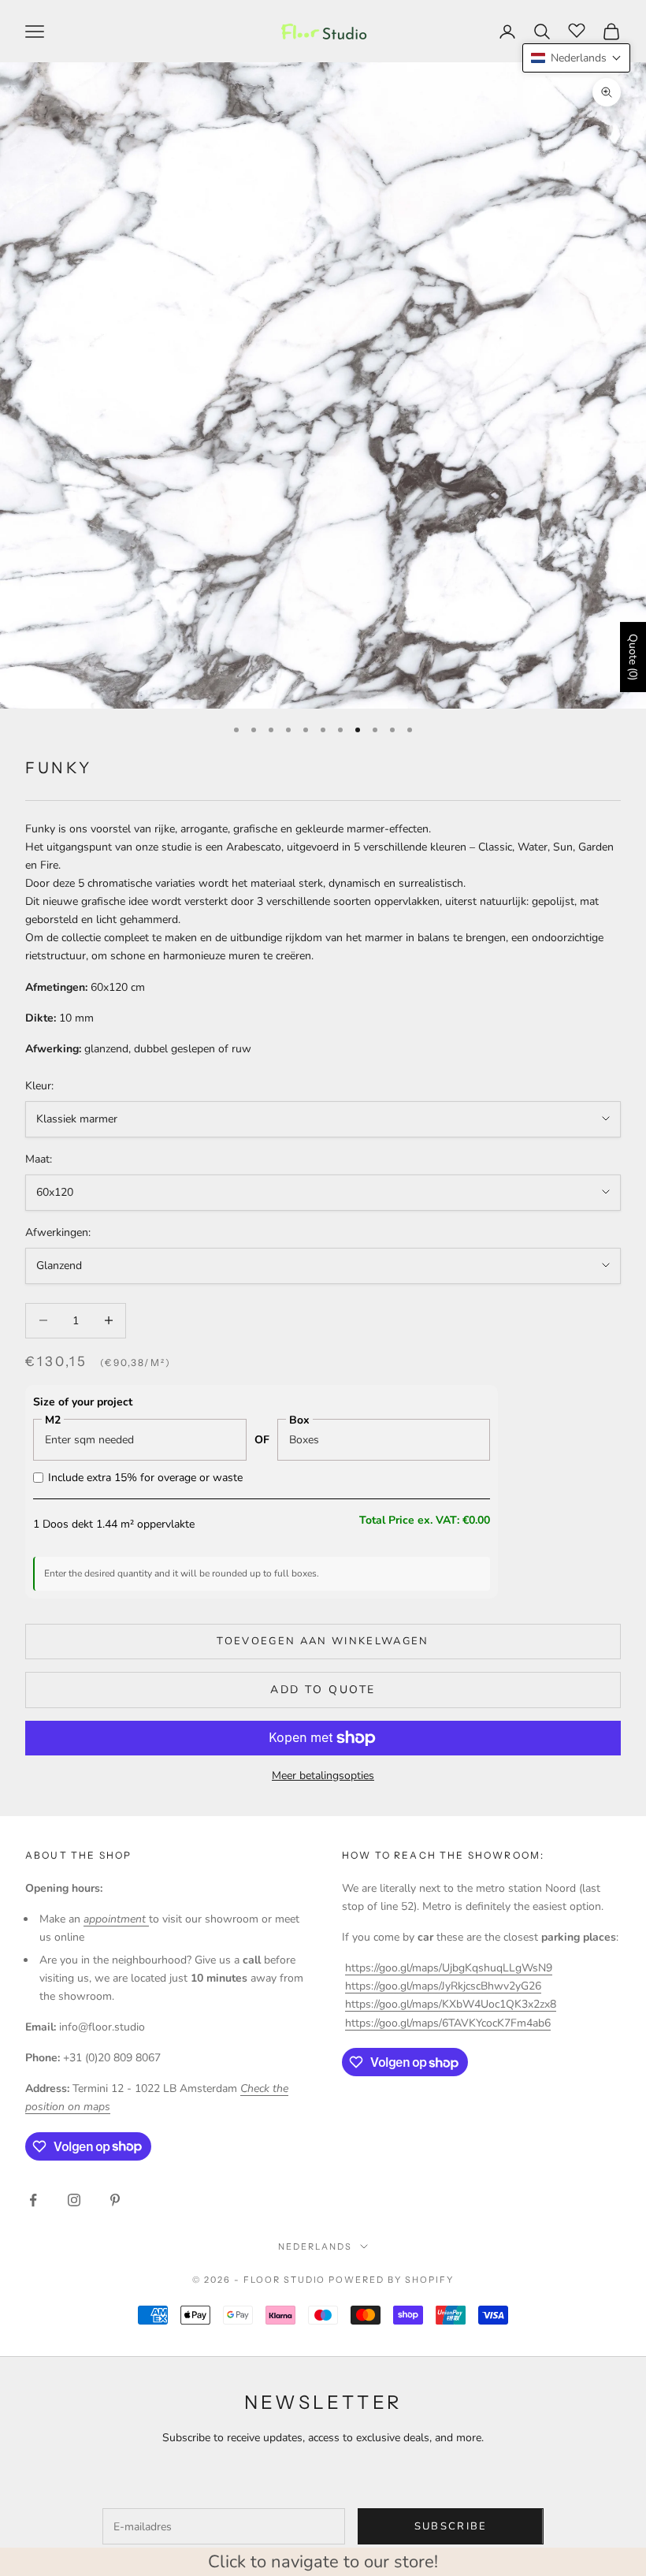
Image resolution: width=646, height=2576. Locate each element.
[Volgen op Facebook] (33, 2200)
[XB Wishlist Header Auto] (577, 29)
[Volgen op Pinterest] (115, 2200)
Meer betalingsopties (323, 1776)
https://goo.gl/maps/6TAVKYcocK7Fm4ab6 (448, 2023)
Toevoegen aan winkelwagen (323, 1641)
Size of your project (83, 1402)
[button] (576, 58)
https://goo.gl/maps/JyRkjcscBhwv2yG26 (443, 1986)
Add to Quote (323, 1690)
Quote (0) (633, 657)
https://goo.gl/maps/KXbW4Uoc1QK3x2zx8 (451, 2004)
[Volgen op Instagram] (74, 2200)
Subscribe (451, 2526)
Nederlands (315, 2247)
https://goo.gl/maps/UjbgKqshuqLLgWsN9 (449, 1968)
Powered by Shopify (391, 2280)
